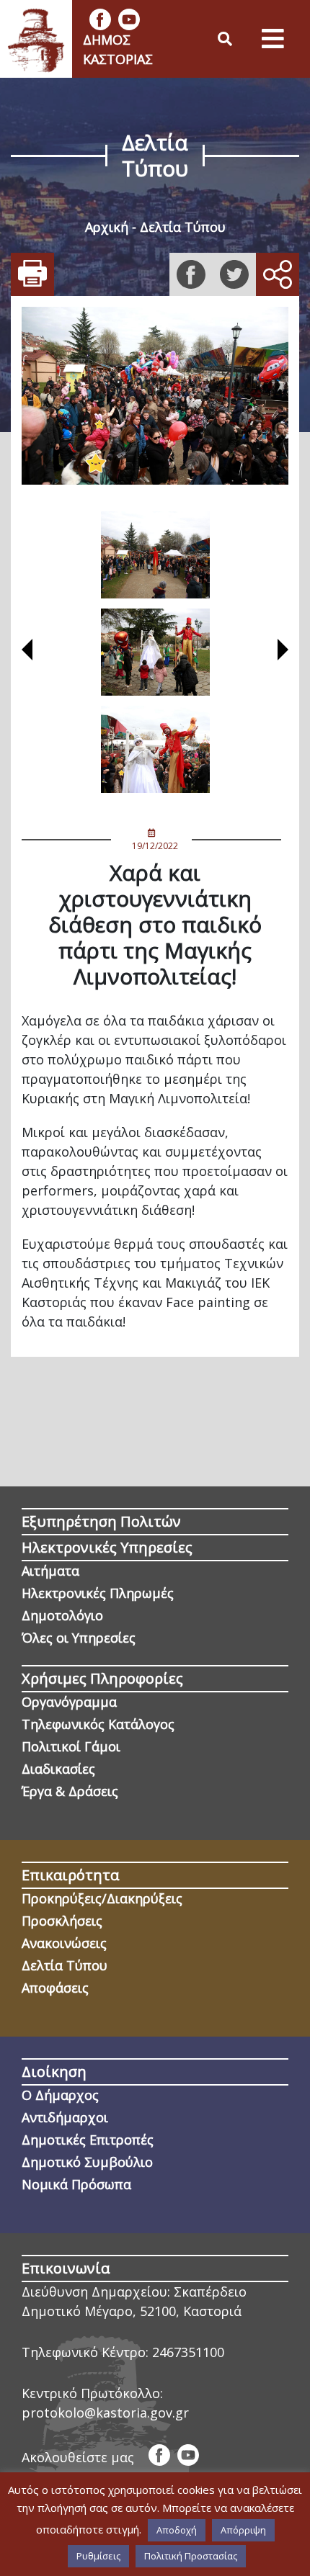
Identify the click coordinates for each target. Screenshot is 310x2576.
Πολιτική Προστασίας (191, 2556)
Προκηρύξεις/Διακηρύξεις (102, 1898)
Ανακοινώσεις (64, 1943)
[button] (27, 652)
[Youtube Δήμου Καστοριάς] (129, 19)
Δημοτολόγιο (62, 1615)
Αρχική (107, 227)
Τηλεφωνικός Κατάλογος (98, 1724)
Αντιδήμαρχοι (65, 2117)
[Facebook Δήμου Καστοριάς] (100, 19)
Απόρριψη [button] (243, 2530)
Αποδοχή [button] (177, 2530)
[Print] (32, 274)
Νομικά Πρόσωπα (76, 2184)
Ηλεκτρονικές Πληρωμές (98, 1593)
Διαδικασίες (58, 1769)
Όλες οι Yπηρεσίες (79, 1638)
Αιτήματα (50, 1571)
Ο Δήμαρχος (60, 2095)
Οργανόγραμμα (69, 1702)
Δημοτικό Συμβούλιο (87, 2162)
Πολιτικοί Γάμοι (71, 1746)
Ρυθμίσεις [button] (98, 2556)
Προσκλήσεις (62, 1921)
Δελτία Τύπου (183, 227)
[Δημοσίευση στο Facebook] (191, 274)
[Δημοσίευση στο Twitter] (234, 274)
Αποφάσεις (55, 1988)
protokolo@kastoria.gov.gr (105, 2413)
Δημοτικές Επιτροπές (88, 2140)
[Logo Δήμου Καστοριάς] (36, 39)
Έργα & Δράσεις (70, 1791)
